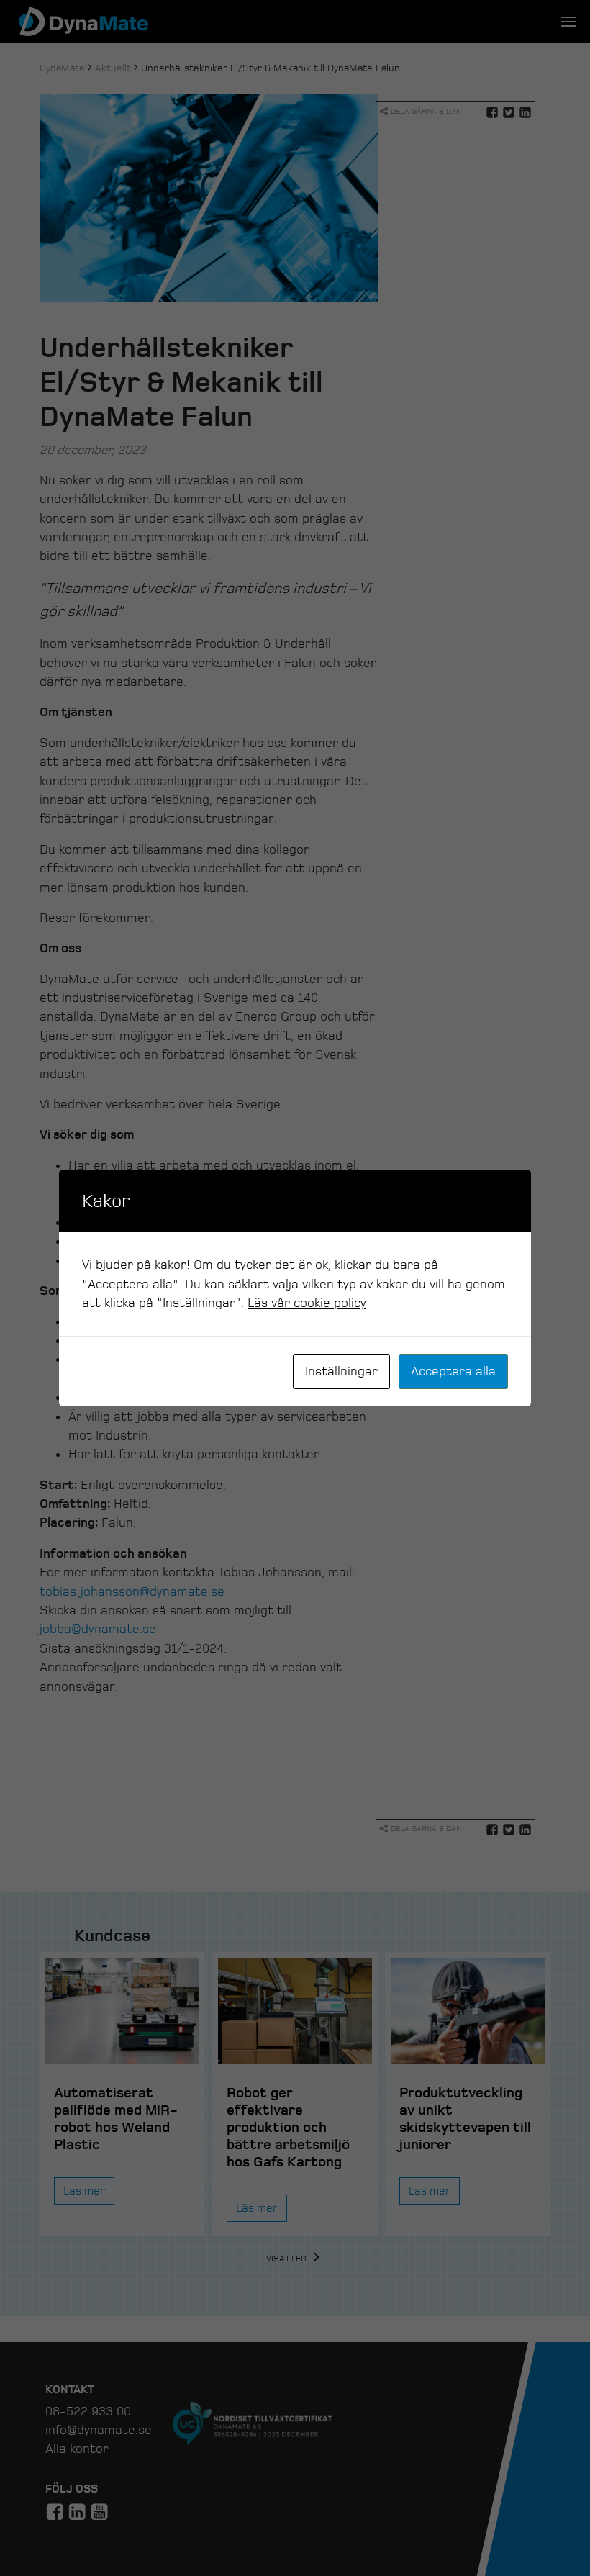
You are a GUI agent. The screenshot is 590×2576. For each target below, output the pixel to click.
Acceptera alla (453, 1371)
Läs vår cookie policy (307, 1303)
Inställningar (341, 1371)
